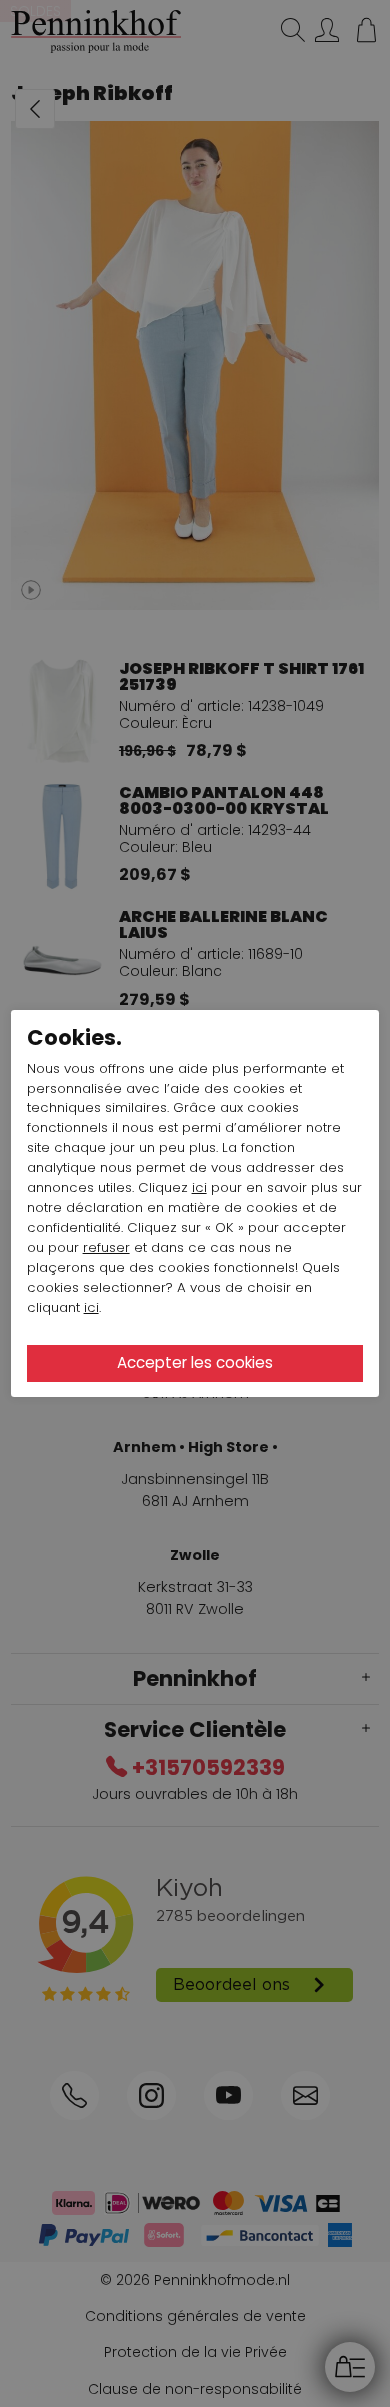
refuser (106, 1247)
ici (199, 1187)
